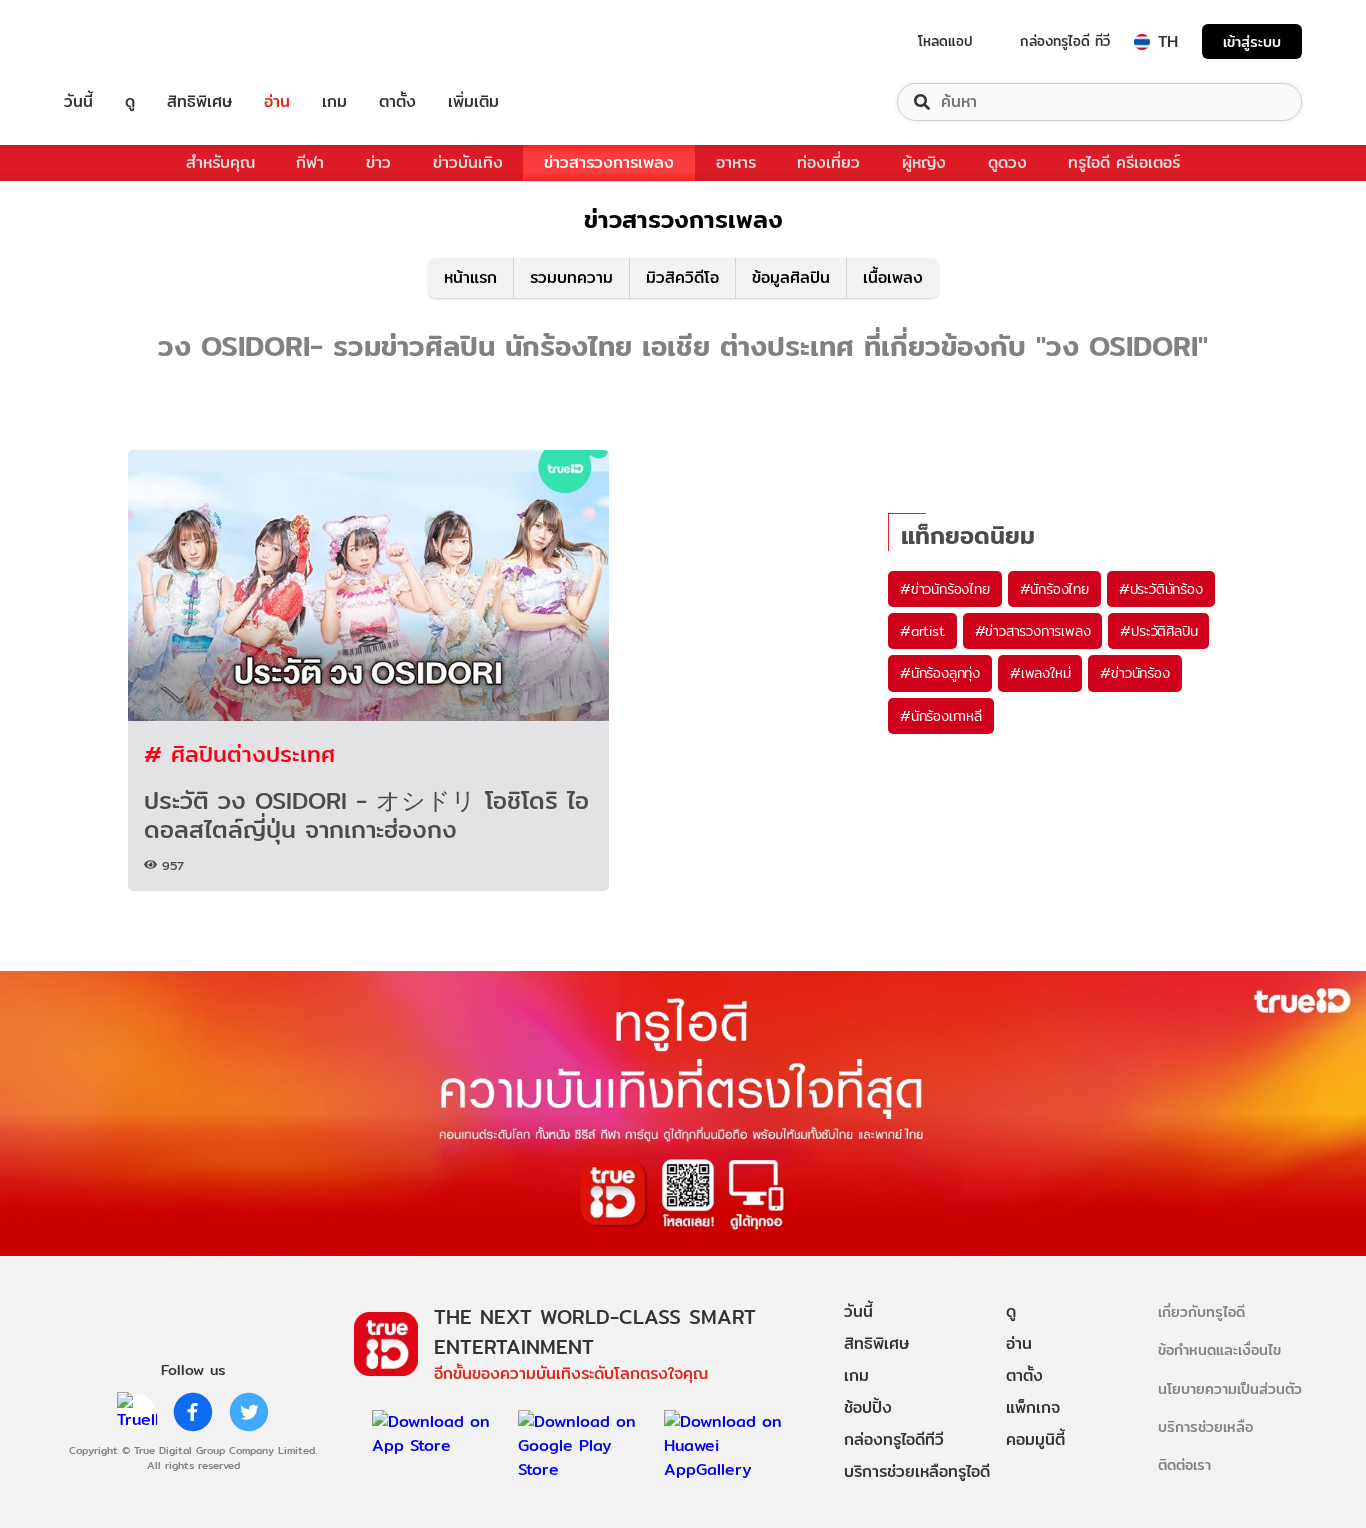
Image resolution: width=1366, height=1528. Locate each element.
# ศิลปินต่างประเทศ (239, 753)
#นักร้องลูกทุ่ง (940, 673)
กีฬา (310, 162)
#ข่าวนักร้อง (1134, 673)
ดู (130, 102)
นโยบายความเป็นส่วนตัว (1230, 1388)
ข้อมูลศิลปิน (791, 277)
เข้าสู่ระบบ (1252, 41)
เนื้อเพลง (893, 277)
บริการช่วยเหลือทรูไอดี (917, 1471)
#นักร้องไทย (1054, 589)
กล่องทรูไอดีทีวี (894, 1439)
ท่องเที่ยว (828, 162)
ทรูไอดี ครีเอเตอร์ (1124, 162)
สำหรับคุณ (220, 162)
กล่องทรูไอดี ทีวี (1065, 41)
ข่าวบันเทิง (468, 162)
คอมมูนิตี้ (1035, 1439)
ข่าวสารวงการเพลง (609, 162)
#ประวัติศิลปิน (1158, 631)
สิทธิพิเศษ (199, 102)
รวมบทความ (571, 277)
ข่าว (378, 162)
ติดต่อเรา (1184, 1464)
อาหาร (736, 162)
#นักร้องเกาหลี (941, 716)
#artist (922, 631)
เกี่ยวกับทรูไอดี (1201, 1311)
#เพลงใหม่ (1040, 673)
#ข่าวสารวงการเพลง (1033, 631)
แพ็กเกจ (1033, 1407)
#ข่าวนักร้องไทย (945, 589)
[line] (137, 1412)
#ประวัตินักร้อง (1161, 589)
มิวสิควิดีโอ (682, 277)
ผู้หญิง (924, 162)
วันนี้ (78, 102)
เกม (334, 102)
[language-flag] (1142, 42)
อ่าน (277, 102)
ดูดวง (1007, 162)
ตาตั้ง (397, 102)
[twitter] (249, 1412)
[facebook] (193, 1412)
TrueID (124, 41)
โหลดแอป (945, 41)
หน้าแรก (470, 277)
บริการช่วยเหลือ (1205, 1426)
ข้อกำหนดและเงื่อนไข (1219, 1349)
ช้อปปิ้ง (868, 1407)
